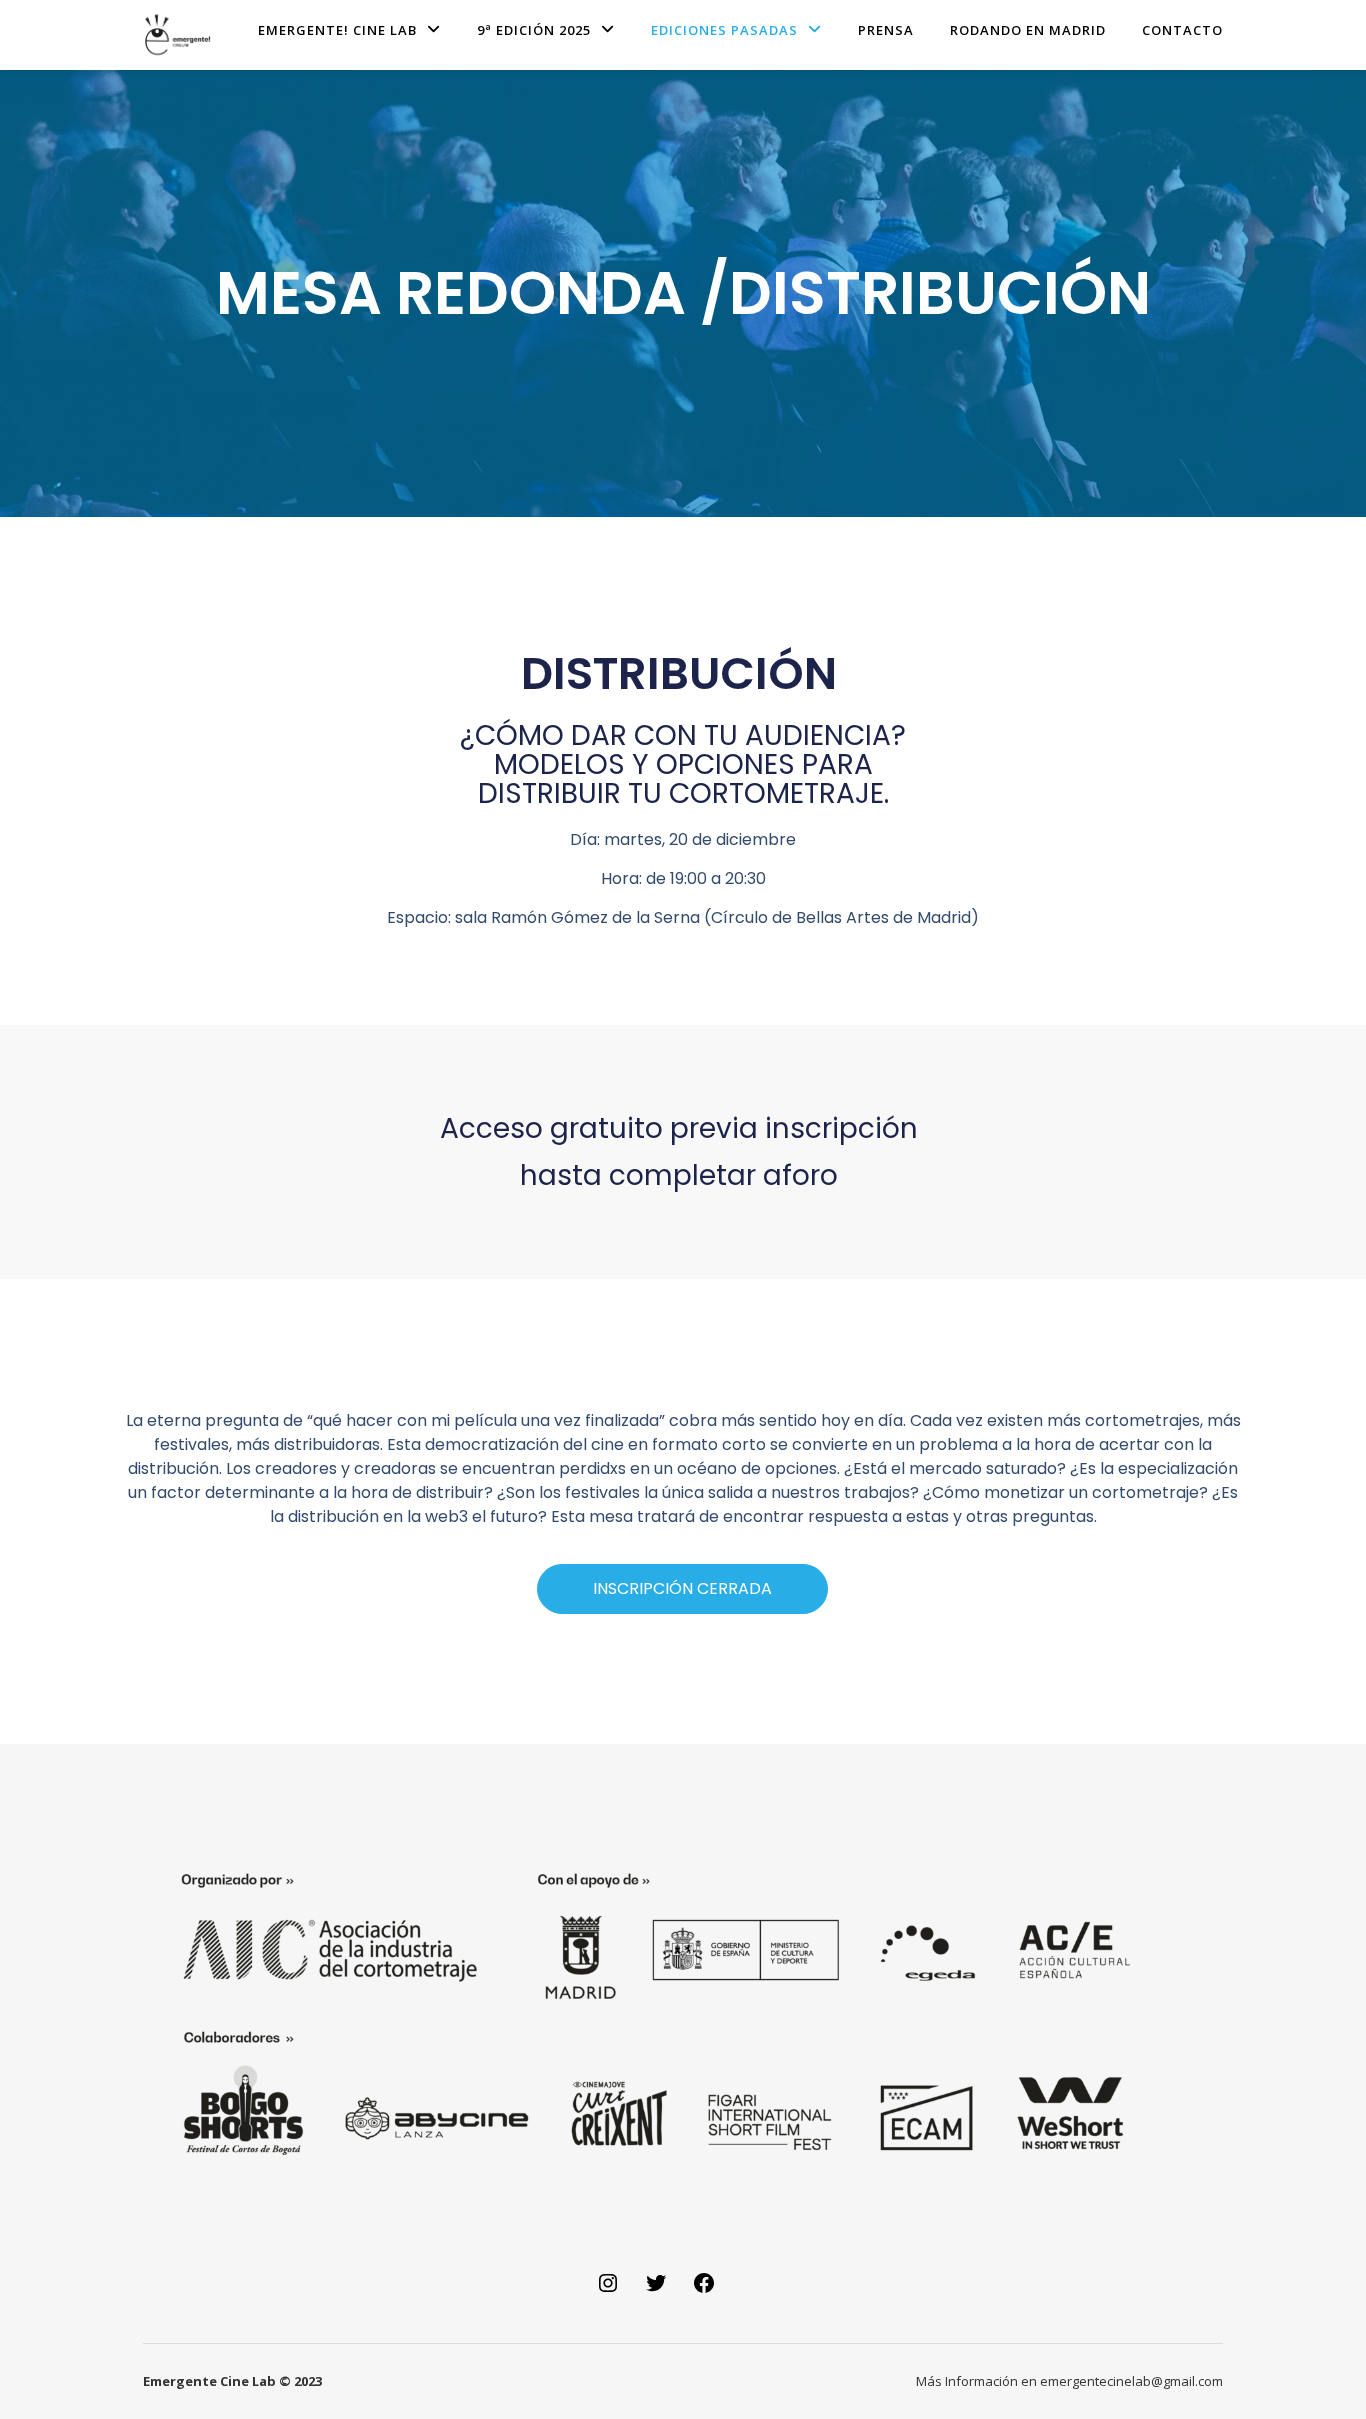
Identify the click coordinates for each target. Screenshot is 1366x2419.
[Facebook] (704, 2290)
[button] (682, 1589)
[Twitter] (656, 2290)
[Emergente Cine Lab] (178, 34)
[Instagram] (608, 2290)
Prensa (886, 30)
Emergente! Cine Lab (337, 30)
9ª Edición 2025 (534, 30)
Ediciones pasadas (724, 30)
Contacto (1182, 30)
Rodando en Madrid (1028, 30)
